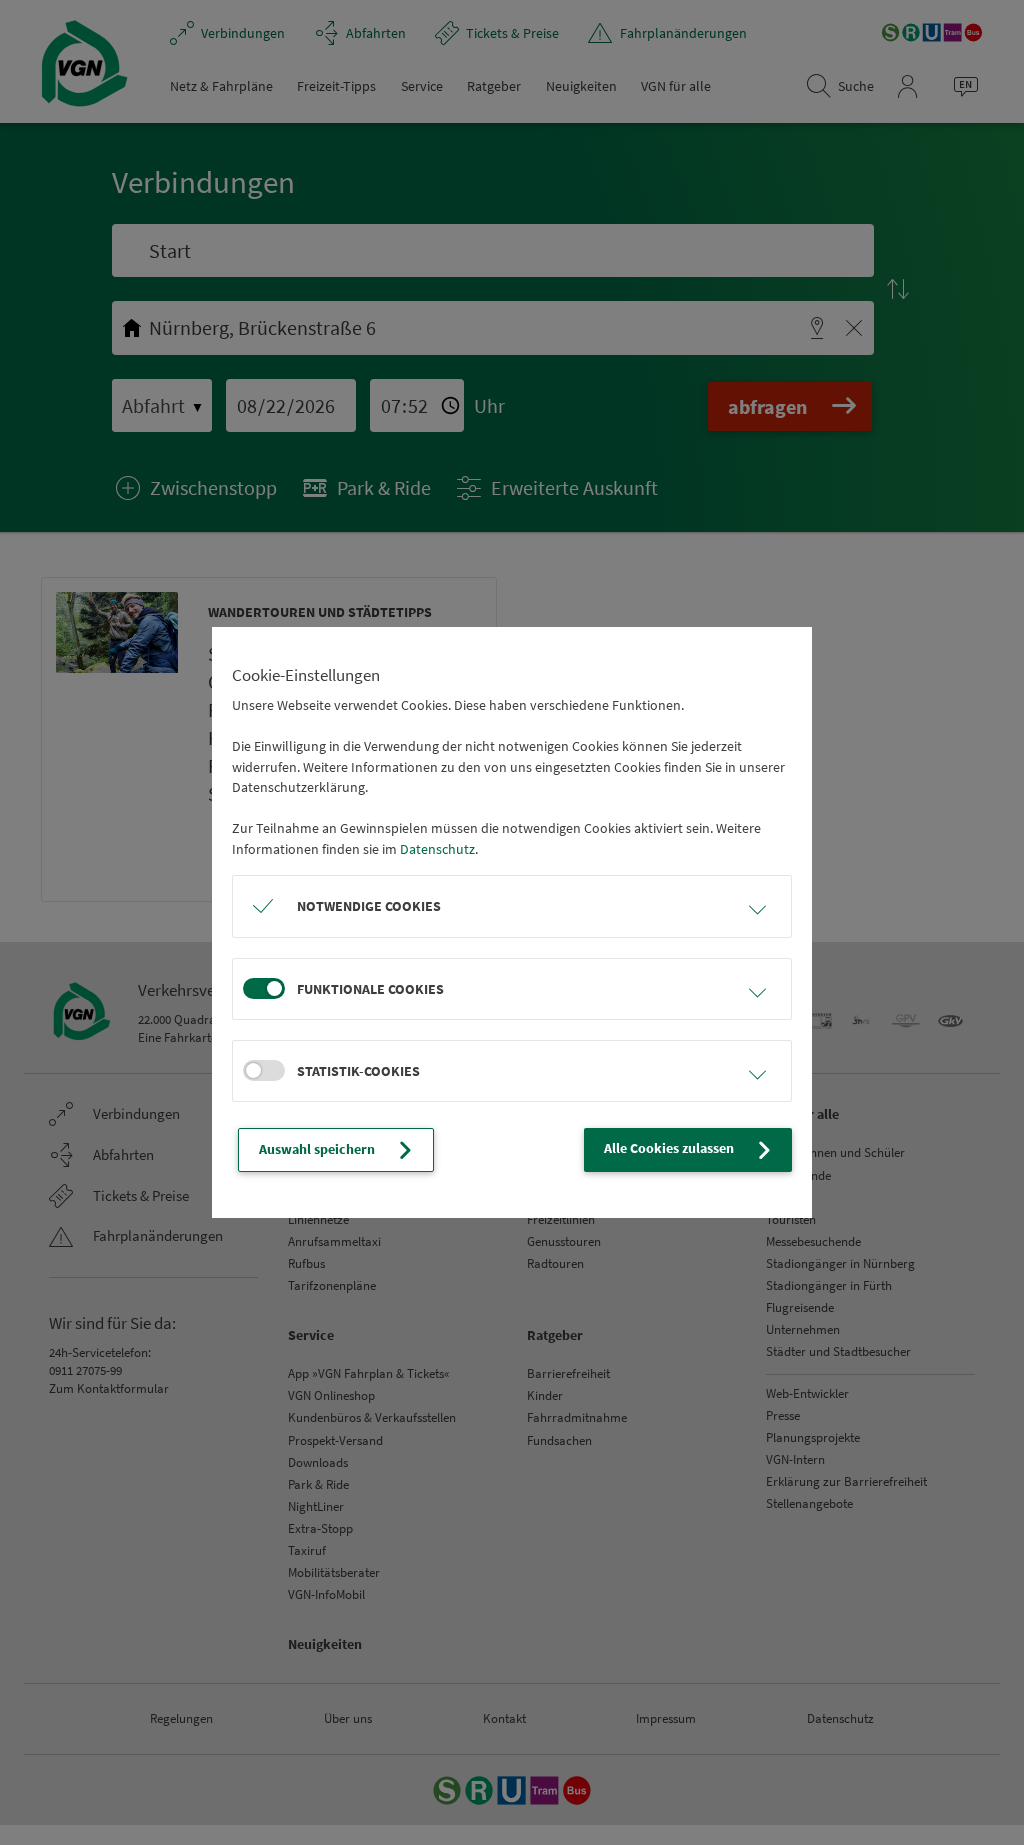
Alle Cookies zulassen (669, 1148)
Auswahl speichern (317, 1149)
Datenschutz (437, 849)
